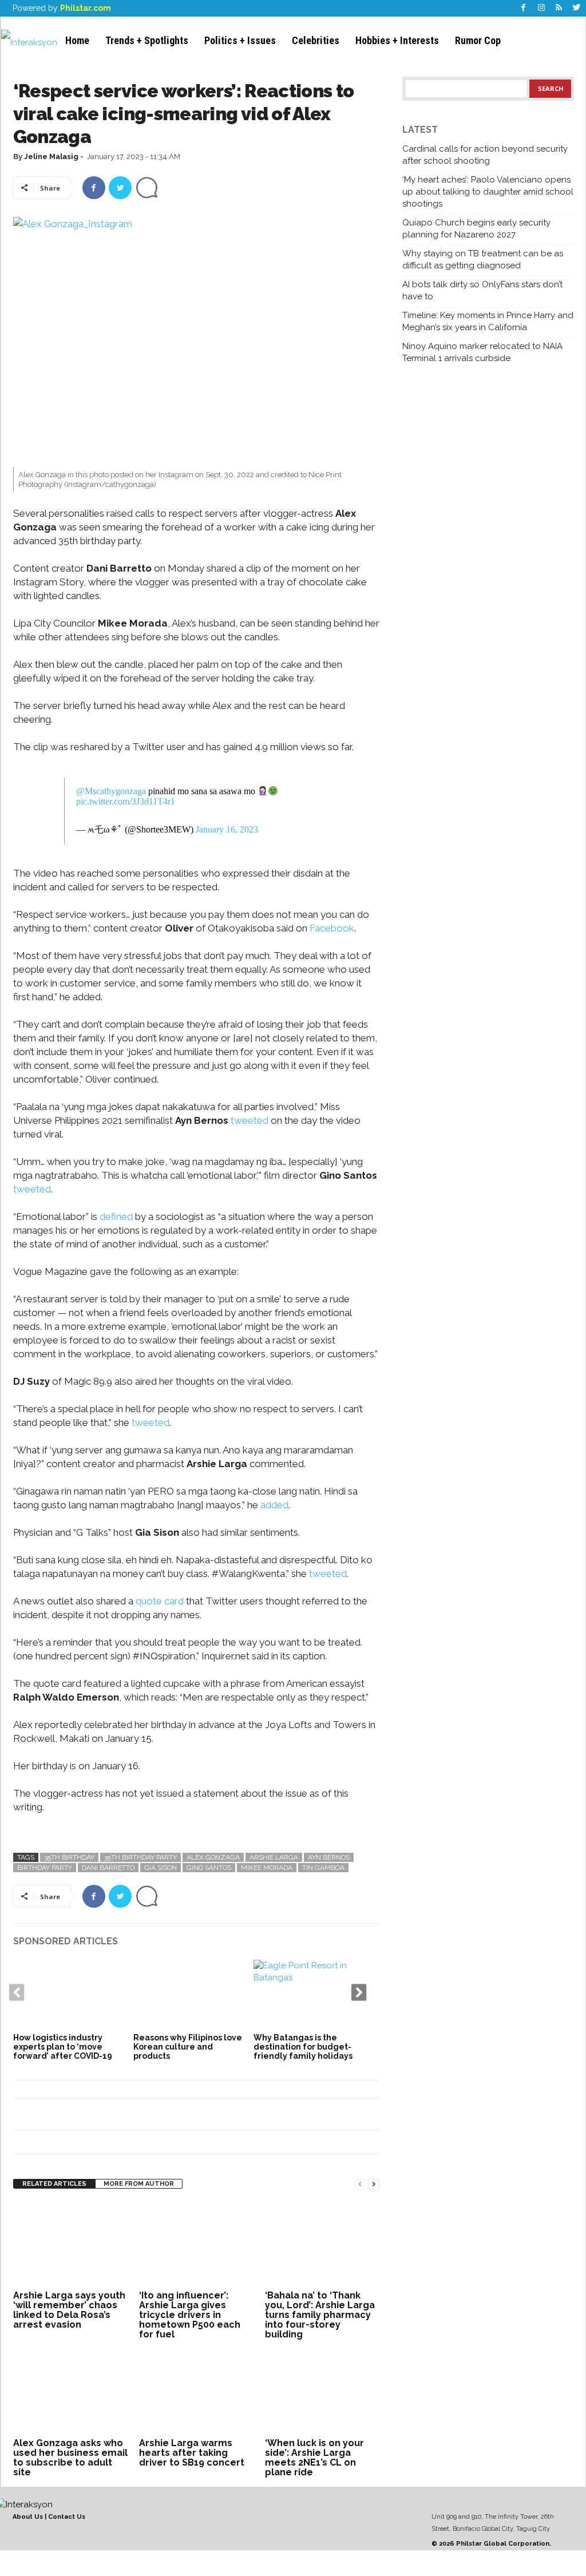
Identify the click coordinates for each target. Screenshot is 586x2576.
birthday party (45, 1868)
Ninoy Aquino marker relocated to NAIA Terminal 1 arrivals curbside (482, 352)
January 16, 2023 (227, 829)
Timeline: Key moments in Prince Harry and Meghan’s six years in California (488, 321)
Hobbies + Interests (397, 40)
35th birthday (69, 1857)
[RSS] (559, 8)
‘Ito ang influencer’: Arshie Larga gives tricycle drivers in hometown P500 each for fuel (190, 2315)
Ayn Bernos (329, 1857)
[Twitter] (577, 8)
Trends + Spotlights (147, 40)
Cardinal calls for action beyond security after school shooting (485, 155)
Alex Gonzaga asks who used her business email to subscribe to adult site (70, 2458)
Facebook (331, 928)
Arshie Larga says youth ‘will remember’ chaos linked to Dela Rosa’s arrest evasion (69, 2310)
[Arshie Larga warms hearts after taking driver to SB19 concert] (196, 2392)
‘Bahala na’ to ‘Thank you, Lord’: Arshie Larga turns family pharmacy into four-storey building (320, 2315)
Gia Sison (161, 1868)
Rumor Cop (478, 40)
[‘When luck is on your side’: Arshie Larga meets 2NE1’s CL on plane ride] (322, 2392)
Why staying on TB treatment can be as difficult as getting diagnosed (483, 259)
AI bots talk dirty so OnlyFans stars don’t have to (482, 290)
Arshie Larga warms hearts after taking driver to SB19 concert (192, 2453)
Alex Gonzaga (213, 1857)
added (274, 1505)
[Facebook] (524, 8)
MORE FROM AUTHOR (139, 2184)
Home (77, 40)
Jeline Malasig (51, 156)
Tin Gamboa (323, 1868)
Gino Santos (209, 1868)
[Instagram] (541, 8)
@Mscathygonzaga (111, 791)
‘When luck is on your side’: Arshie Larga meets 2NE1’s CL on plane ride (314, 2458)
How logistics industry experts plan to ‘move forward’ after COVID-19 (63, 2047)
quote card (160, 1601)
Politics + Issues (240, 40)
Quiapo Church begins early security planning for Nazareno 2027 (476, 229)
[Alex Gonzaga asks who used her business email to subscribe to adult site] (70, 2392)
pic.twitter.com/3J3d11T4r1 (126, 801)
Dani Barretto (108, 1868)
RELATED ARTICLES (54, 2184)
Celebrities (316, 40)
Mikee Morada (267, 1868)
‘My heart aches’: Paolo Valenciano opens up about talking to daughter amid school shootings (488, 192)
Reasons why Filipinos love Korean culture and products (188, 2047)
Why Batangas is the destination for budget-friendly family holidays (303, 2047)
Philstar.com (86, 8)
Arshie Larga (274, 1857)
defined (116, 1216)
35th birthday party (140, 1857)
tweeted (250, 1120)
